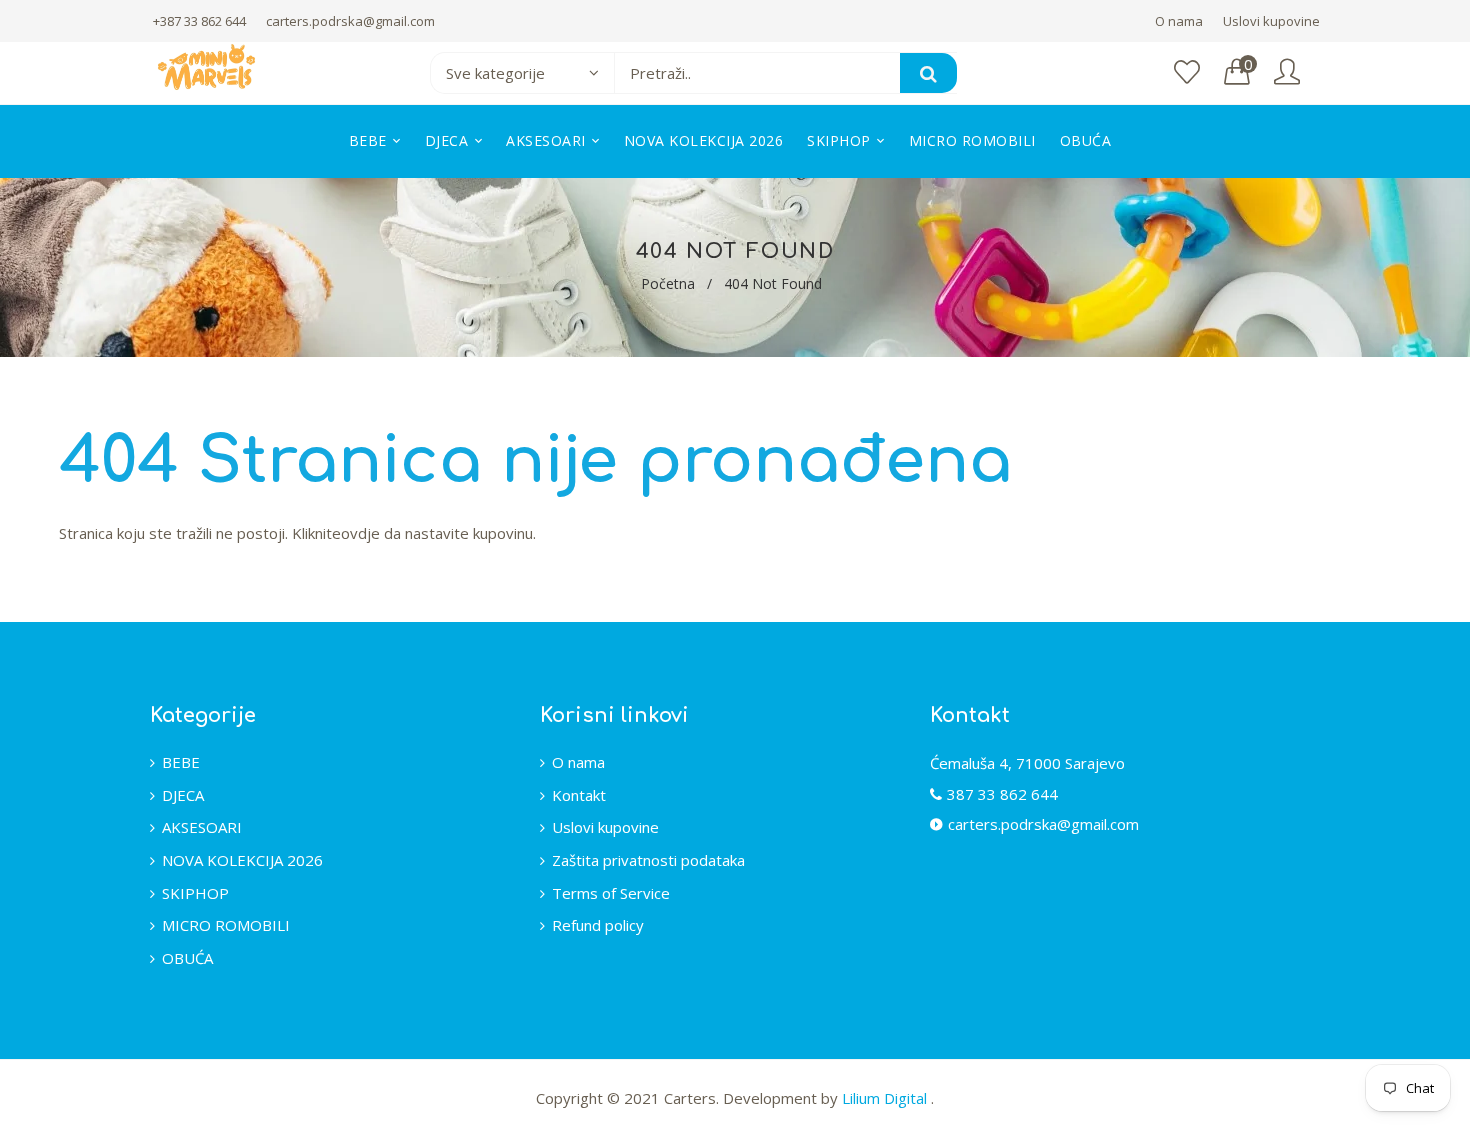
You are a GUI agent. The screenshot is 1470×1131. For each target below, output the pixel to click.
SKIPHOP (195, 893)
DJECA (183, 795)
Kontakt (579, 795)
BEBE (181, 762)
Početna (668, 283)
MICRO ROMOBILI (226, 925)
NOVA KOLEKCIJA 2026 (242, 860)
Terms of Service (611, 893)
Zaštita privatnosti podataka (648, 860)
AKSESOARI (202, 827)
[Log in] (1287, 72)
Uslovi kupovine (1271, 21)
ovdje (360, 533)
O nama (1179, 21)
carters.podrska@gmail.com (350, 21)
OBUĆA (187, 958)
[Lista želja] (1187, 72)
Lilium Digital (886, 1098)
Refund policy (598, 925)
